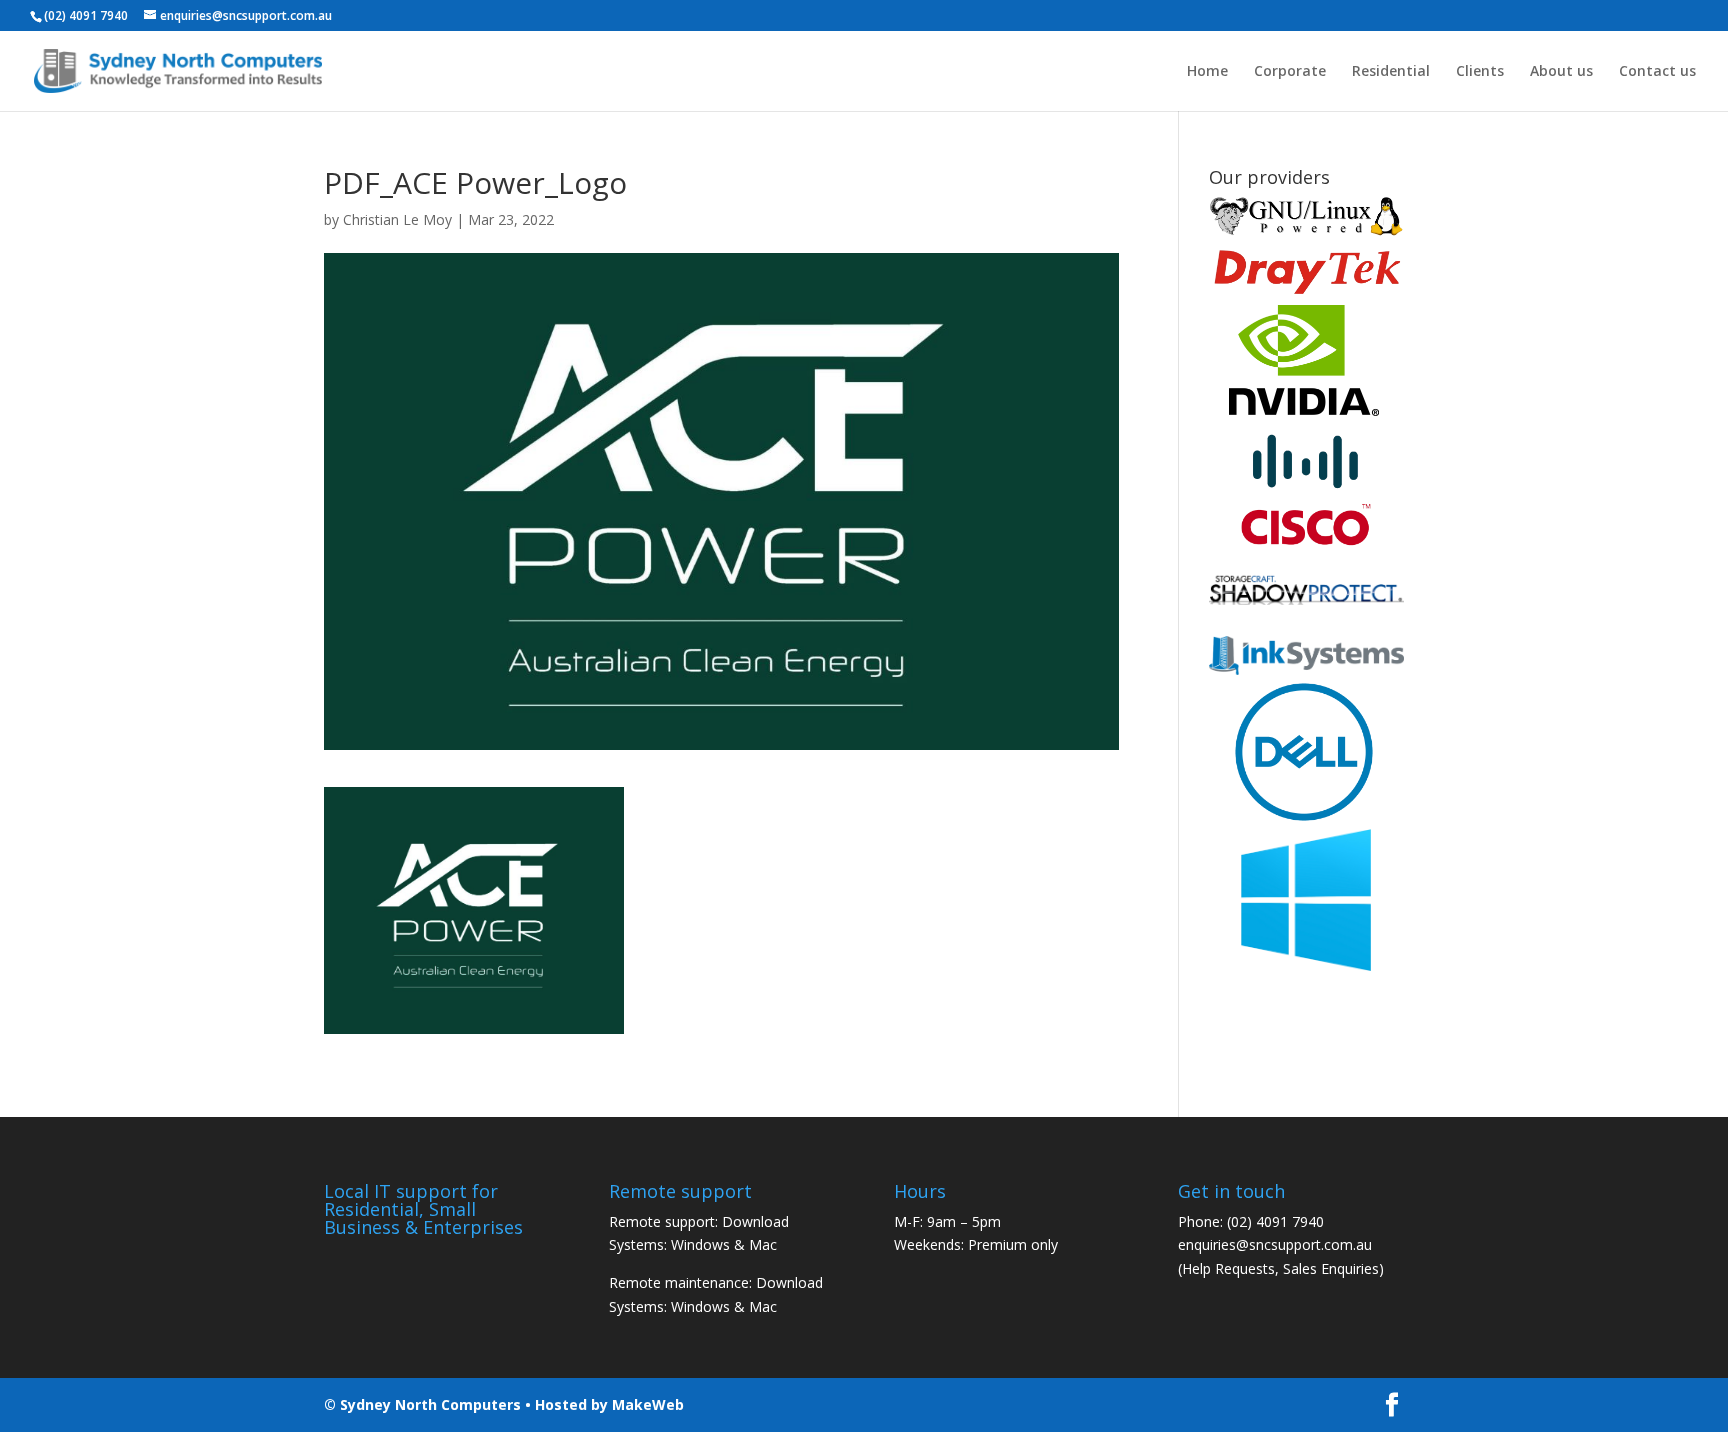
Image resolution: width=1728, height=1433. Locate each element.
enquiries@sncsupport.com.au (1275, 1244)
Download (755, 1221)
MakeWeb (648, 1404)
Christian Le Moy (397, 219)
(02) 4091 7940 (1275, 1221)
